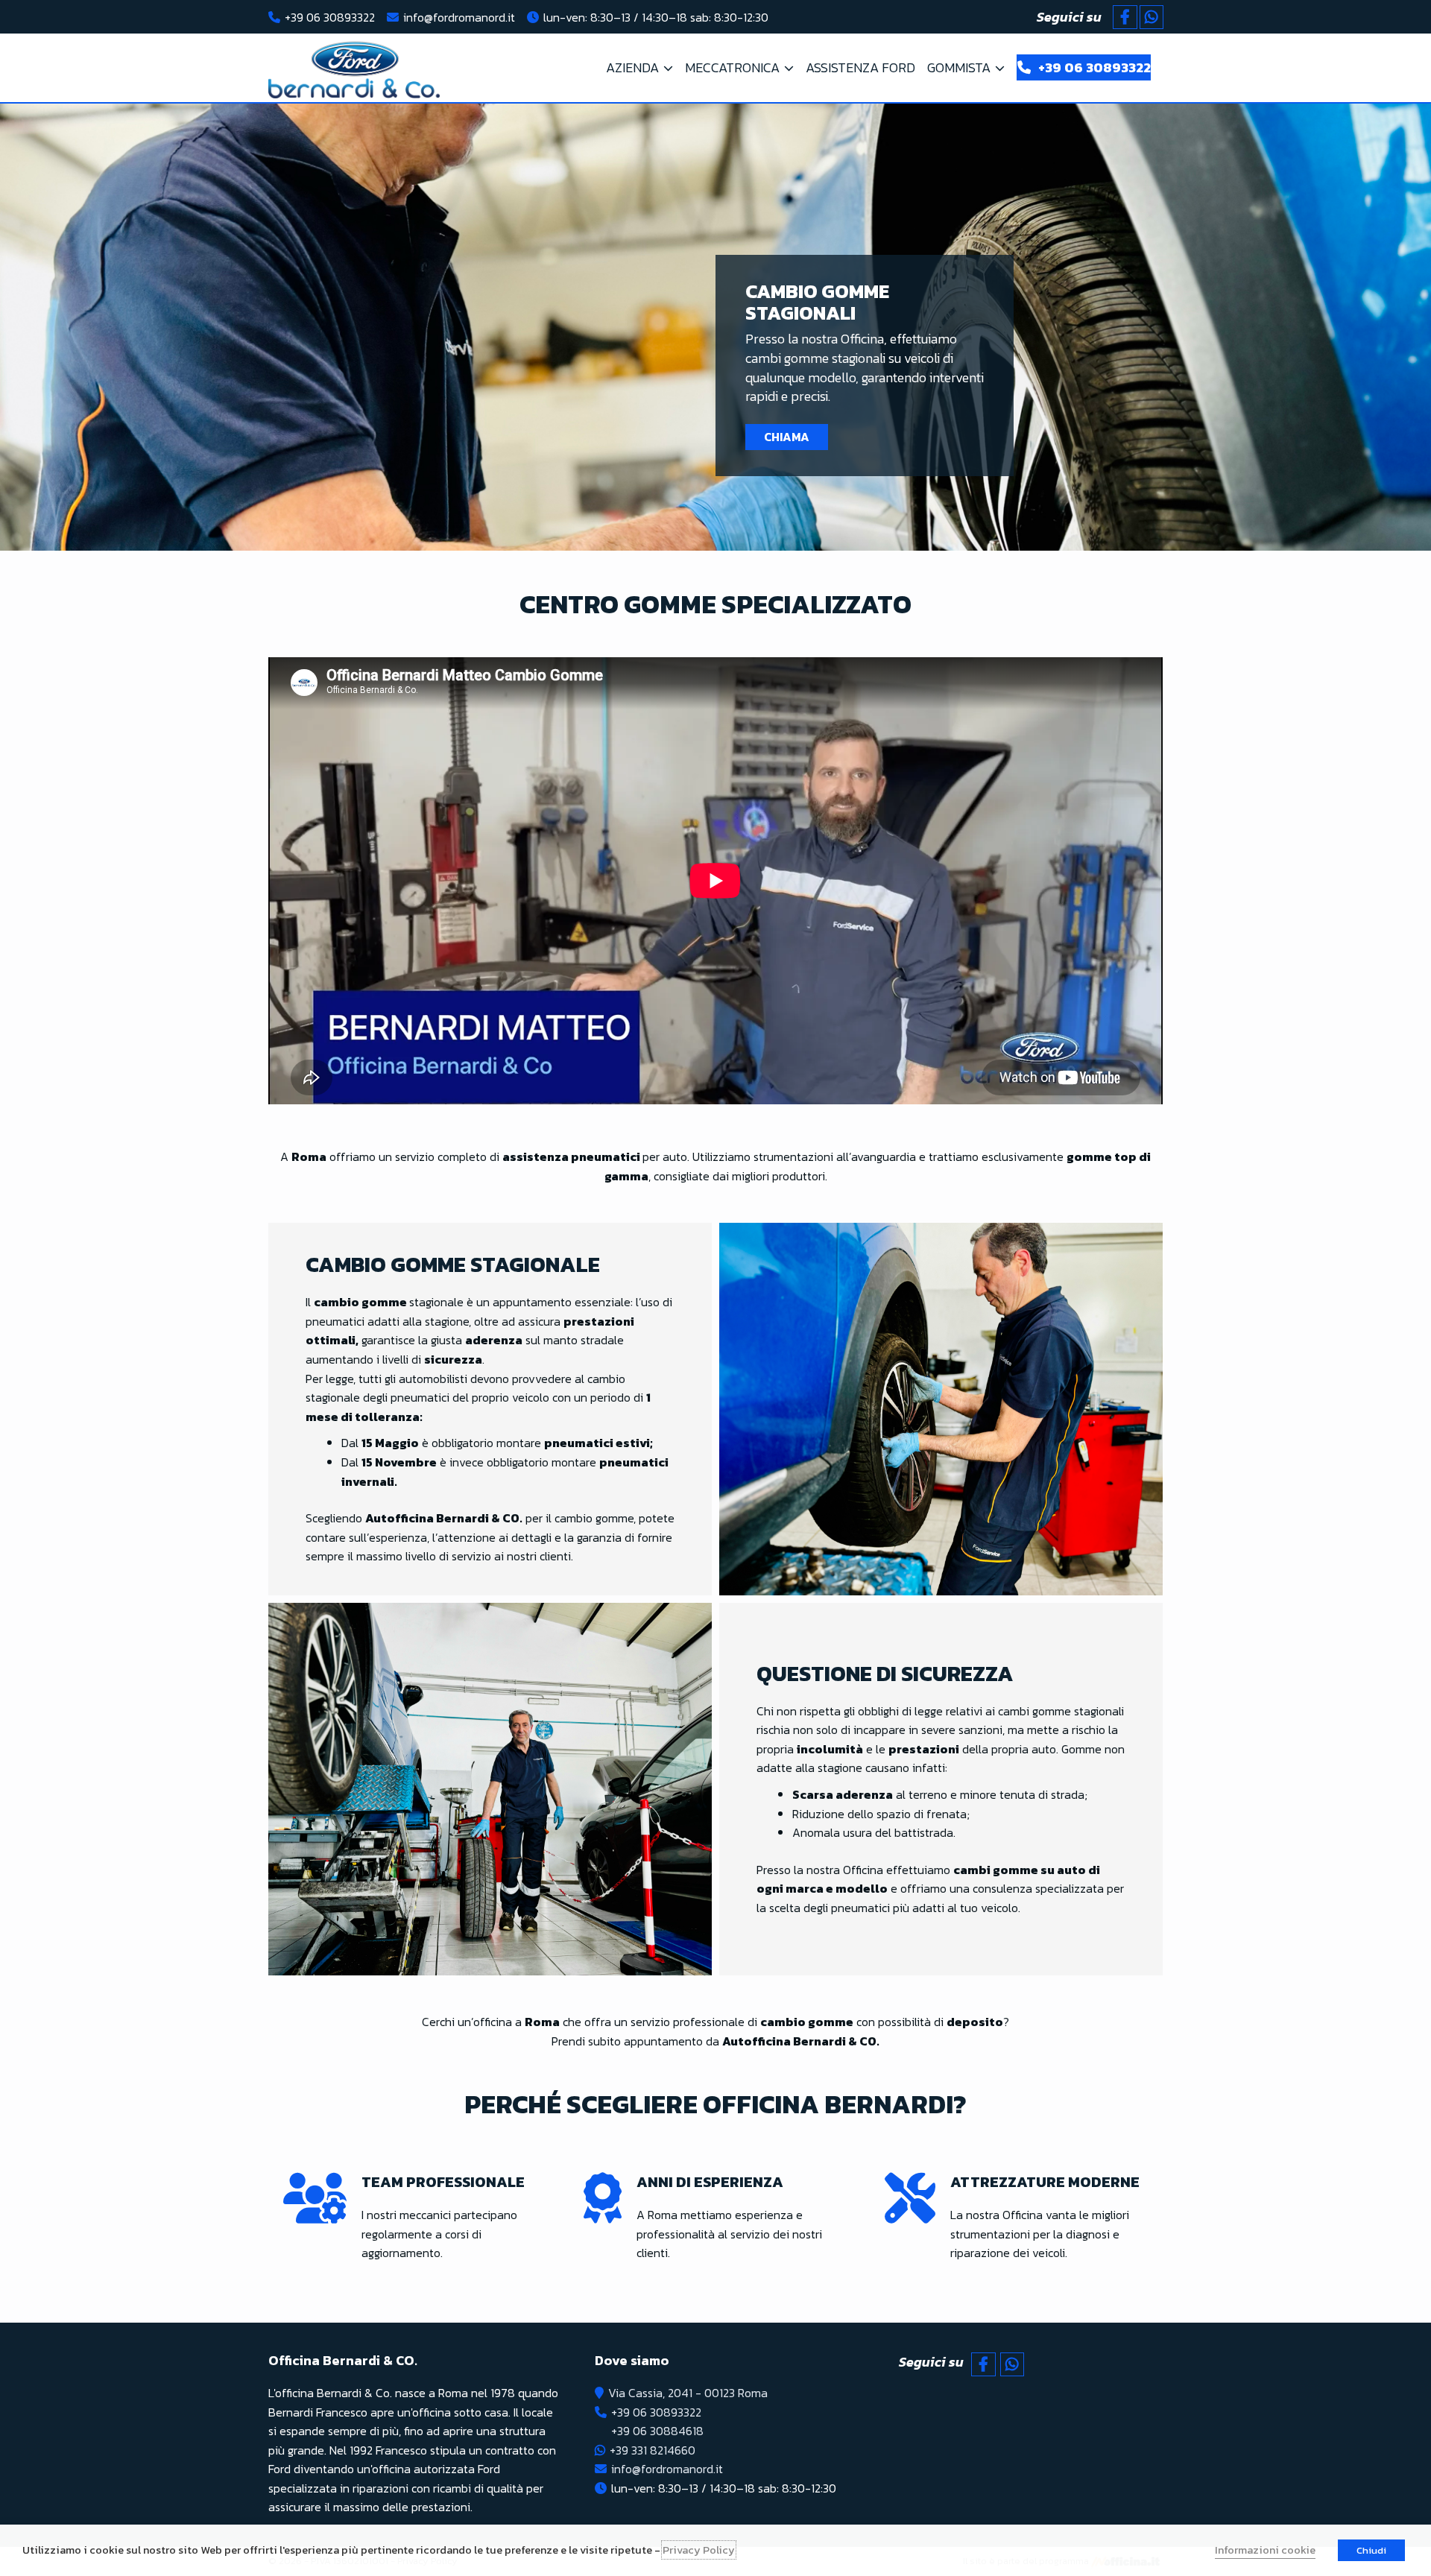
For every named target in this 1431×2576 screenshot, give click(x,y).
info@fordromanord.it (459, 17)
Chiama (787, 437)
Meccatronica (732, 67)
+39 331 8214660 (653, 2450)
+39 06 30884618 (657, 2431)
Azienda (632, 67)
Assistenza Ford (860, 67)
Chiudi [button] (1371, 2550)
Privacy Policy (699, 2550)
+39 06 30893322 (330, 17)
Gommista (959, 67)
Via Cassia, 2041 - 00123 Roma (688, 2393)
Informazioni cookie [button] (1265, 2550)
